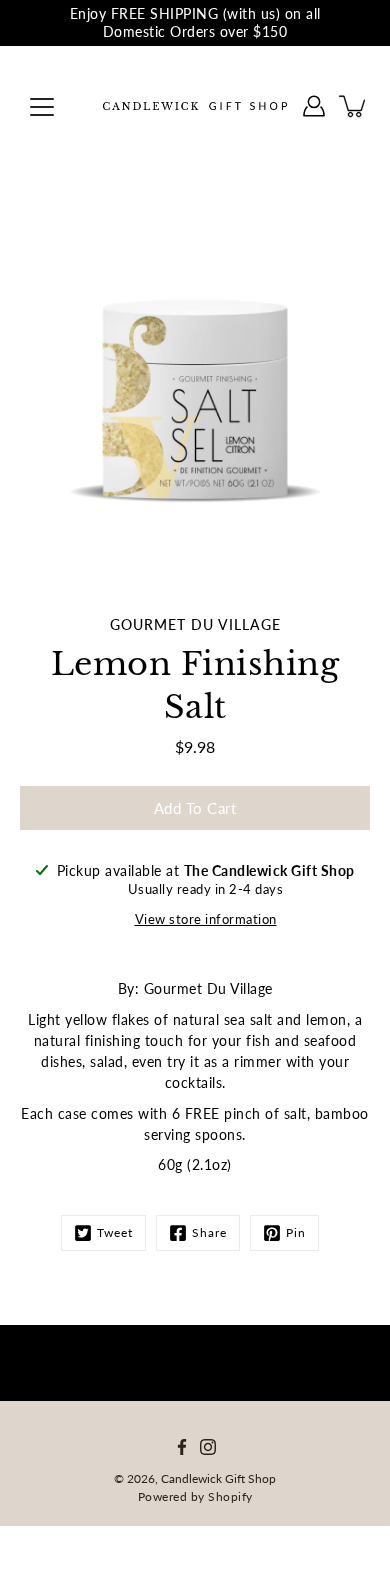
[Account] (314, 106)
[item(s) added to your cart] (354, 106)
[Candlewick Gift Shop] (195, 106)
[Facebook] (182, 1447)
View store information (206, 919)
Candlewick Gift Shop (218, 1478)
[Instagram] (208, 1447)
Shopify (230, 1496)
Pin (296, 1232)
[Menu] (42, 107)
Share (209, 1232)
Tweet (115, 1232)
